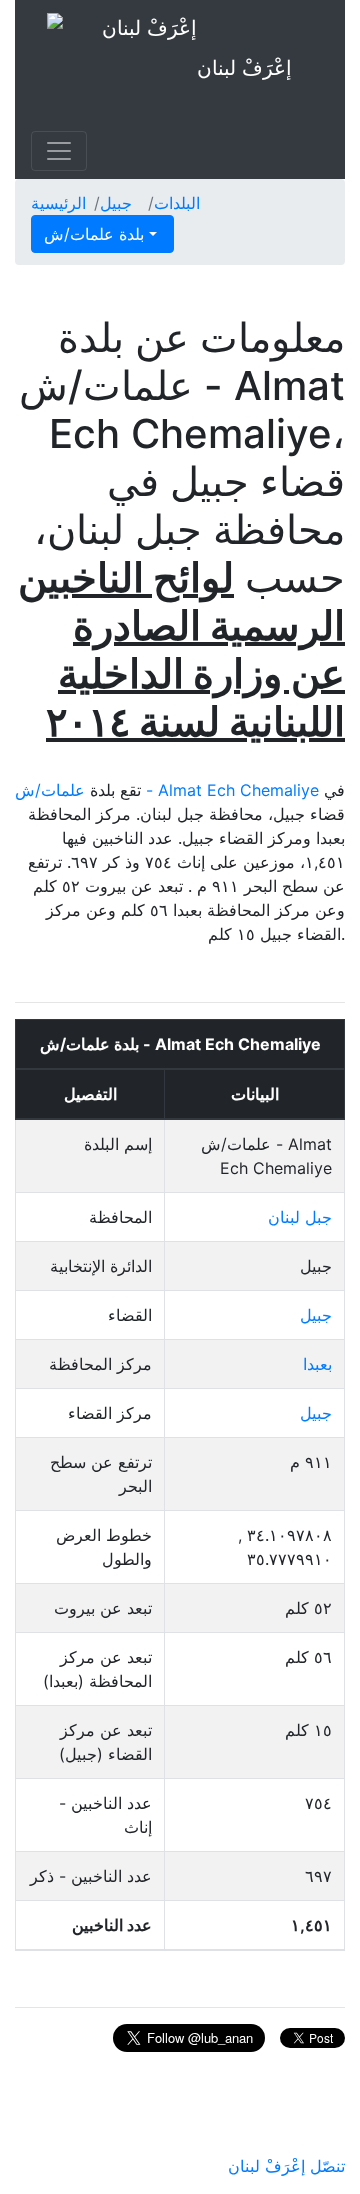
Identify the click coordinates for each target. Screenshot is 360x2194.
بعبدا (317, 1364)
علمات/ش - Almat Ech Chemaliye (167, 790)
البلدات (177, 203)
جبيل (116, 203)
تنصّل (327, 2166)
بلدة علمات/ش (96, 234)
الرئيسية (58, 203)
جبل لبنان (300, 1217)
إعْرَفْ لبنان (244, 68)
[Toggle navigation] (59, 151)
